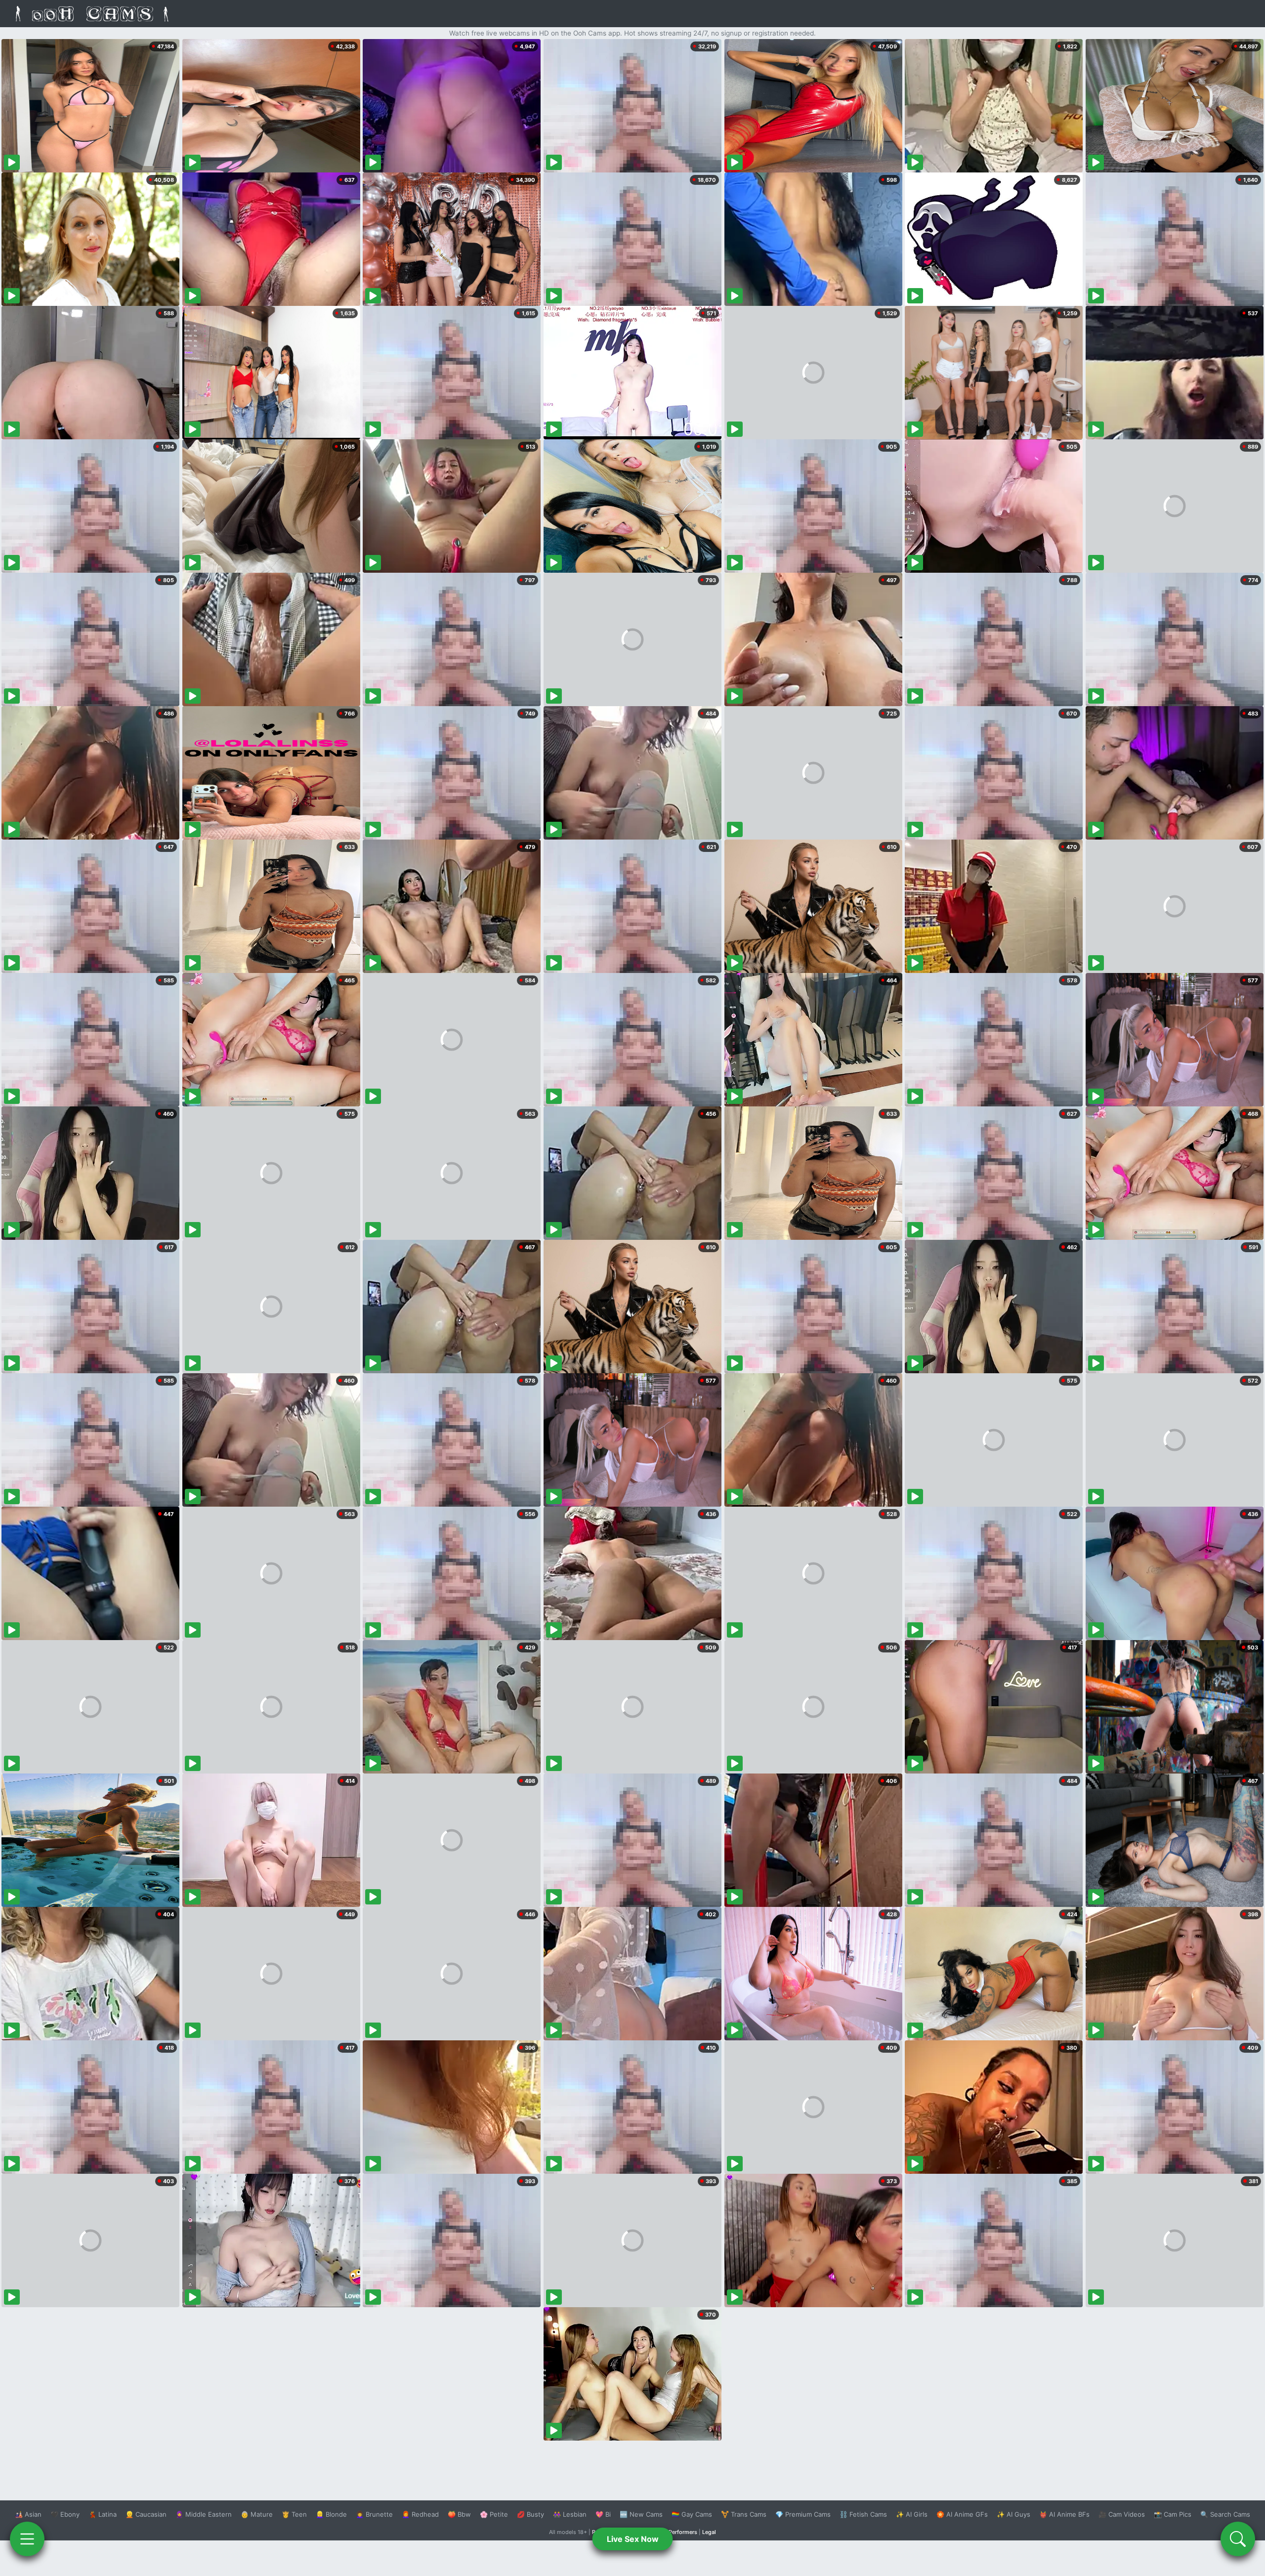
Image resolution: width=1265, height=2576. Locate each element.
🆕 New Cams (641, 2514)
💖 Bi (603, 2514)
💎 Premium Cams (803, 2514)
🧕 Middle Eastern (204, 2514)
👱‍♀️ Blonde (331, 2514)
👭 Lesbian (570, 2514)
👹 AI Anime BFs (1064, 2514)
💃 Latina (103, 2514)
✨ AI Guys (1013, 2514)
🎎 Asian (28, 2514)
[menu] (27, 2539)
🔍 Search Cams (1225, 2514)
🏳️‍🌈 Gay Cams (692, 2514)
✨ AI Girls (912, 2514)
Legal (709, 2532)
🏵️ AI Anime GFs (962, 2514)
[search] (1238, 2539)
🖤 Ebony (65, 2514)
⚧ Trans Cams (744, 2514)
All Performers (679, 2532)
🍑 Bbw (459, 2514)
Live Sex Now (633, 2539)
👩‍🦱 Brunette (374, 2514)
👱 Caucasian (146, 2514)
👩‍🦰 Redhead (420, 2514)
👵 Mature (257, 2514)
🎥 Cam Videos (1122, 2514)
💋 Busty (530, 2514)
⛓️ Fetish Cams (863, 2514)
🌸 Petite (494, 2514)
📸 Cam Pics (1173, 2514)
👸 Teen (294, 2514)
